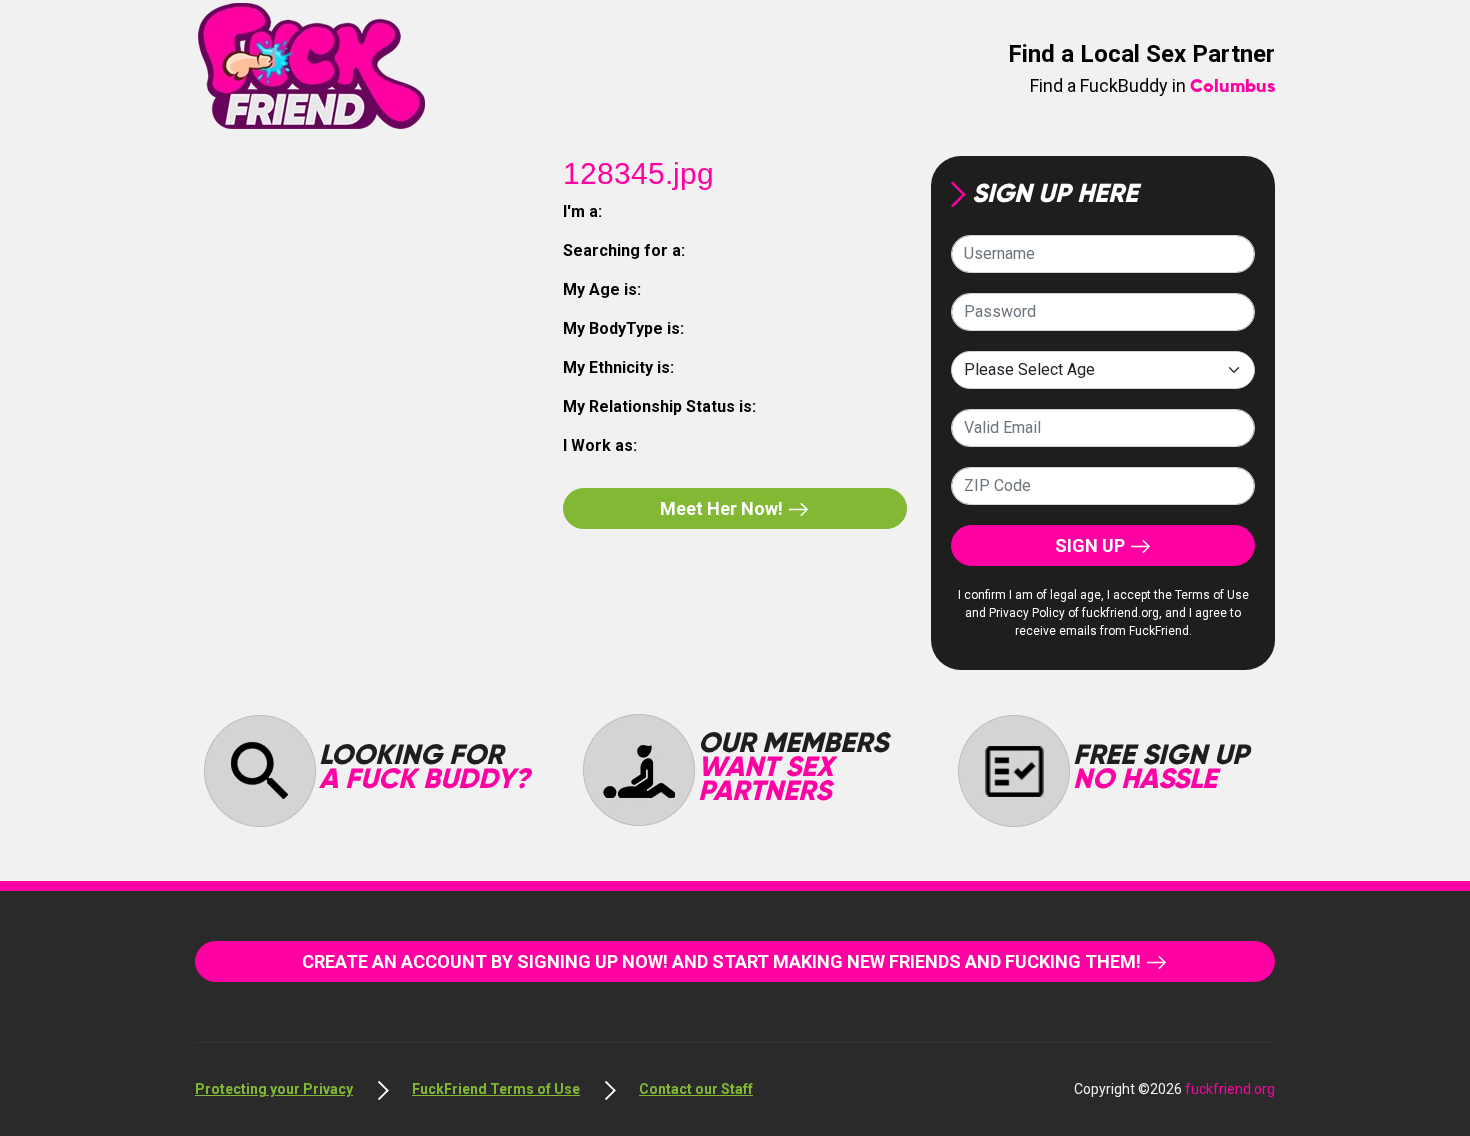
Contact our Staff (696, 1089)
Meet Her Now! (723, 508)
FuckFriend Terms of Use (496, 1089)
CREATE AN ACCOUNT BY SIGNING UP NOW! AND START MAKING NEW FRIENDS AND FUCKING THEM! (723, 961)
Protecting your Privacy (274, 1089)
